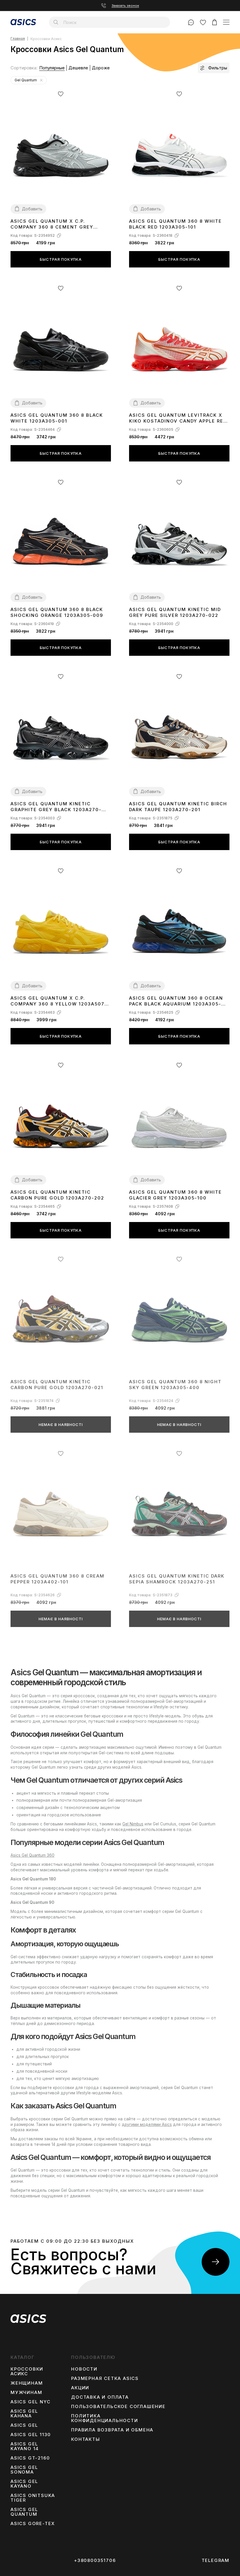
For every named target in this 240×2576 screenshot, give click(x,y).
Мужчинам (26, 2393)
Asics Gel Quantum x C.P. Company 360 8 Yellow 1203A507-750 (59, 1001)
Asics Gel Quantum (24, 2512)
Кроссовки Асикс (27, 2371)
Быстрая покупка (61, 259)
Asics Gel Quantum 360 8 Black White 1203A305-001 (57, 418)
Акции (80, 2388)
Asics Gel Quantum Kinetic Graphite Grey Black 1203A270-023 (56, 807)
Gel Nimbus (133, 1824)
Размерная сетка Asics (105, 2378)
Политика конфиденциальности (104, 2418)
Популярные (52, 68)
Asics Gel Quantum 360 (32, 1855)
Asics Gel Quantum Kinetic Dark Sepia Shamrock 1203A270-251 (177, 1579)
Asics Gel (24, 2425)
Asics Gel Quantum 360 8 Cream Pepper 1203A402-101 (58, 1579)
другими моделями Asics (147, 2124)
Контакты (85, 2439)
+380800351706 (95, 2560)
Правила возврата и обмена (112, 2430)
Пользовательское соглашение (118, 2407)
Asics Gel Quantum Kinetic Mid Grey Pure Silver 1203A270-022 (175, 612)
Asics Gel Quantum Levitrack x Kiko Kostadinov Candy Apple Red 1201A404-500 (178, 418)
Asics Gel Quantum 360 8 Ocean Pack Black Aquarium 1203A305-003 (176, 1001)
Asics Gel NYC (30, 2402)
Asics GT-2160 (30, 2458)
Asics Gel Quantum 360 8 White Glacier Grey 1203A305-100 (175, 1195)
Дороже (101, 68)
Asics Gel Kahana (24, 2414)
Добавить (32, 209)
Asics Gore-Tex (33, 2524)
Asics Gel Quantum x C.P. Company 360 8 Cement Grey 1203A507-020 (52, 224)
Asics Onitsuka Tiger (33, 2498)
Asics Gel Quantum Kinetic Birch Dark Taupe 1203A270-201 (178, 807)
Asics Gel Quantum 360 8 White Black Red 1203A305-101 (175, 224)
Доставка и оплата (100, 2397)
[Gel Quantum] (41, 80)
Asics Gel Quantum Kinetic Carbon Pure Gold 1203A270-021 (57, 1385)
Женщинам (27, 2383)
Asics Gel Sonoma (24, 2470)
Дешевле (78, 68)
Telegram (216, 2560)
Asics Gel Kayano (24, 2484)
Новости (84, 2369)
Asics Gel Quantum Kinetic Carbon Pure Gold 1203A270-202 (57, 1195)
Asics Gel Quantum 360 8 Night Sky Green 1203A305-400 (175, 1385)
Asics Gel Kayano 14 (25, 2446)
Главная (18, 39)
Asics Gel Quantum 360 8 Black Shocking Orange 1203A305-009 (57, 612)
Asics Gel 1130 (31, 2435)
